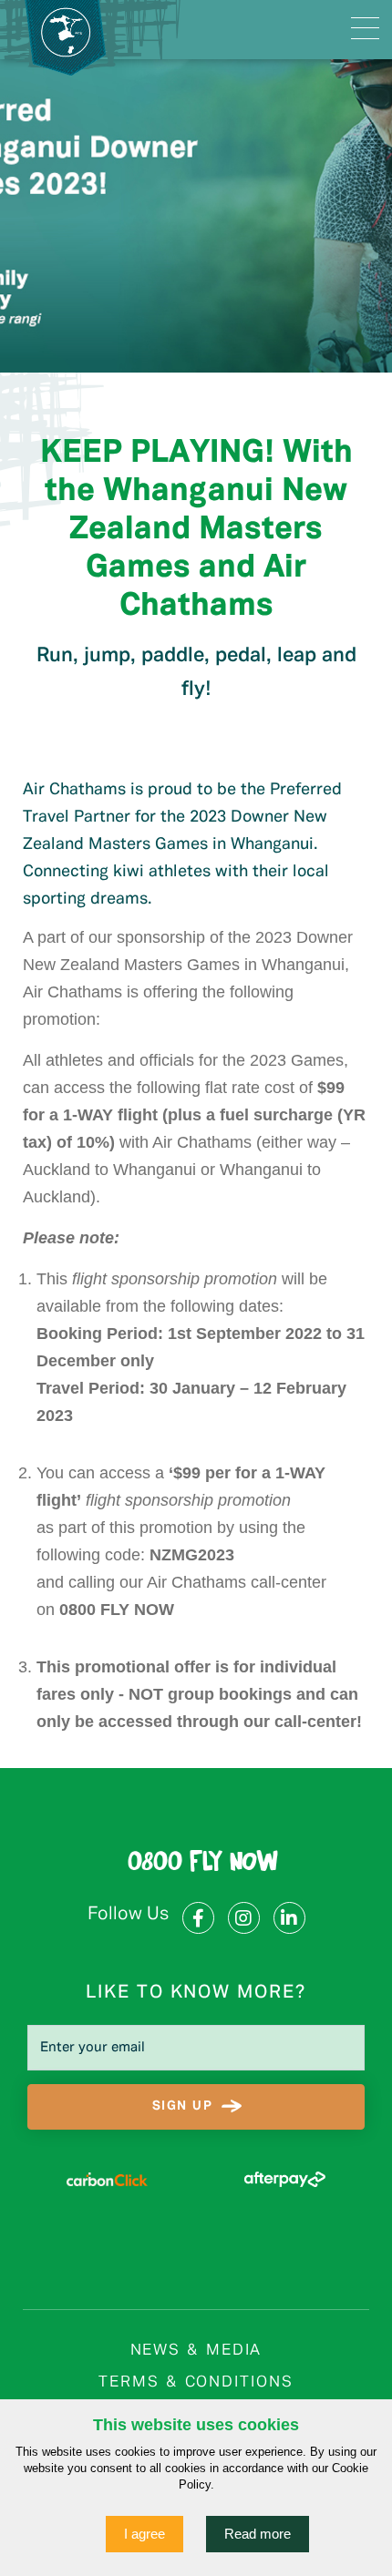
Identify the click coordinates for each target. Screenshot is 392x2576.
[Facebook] (198, 1918)
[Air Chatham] (90, 30)
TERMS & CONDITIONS (196, 2382)
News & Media (196, 2351)
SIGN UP (183, 2106)
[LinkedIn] (289, 1918)
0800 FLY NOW (203, 1864)
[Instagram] (244, 1918)
